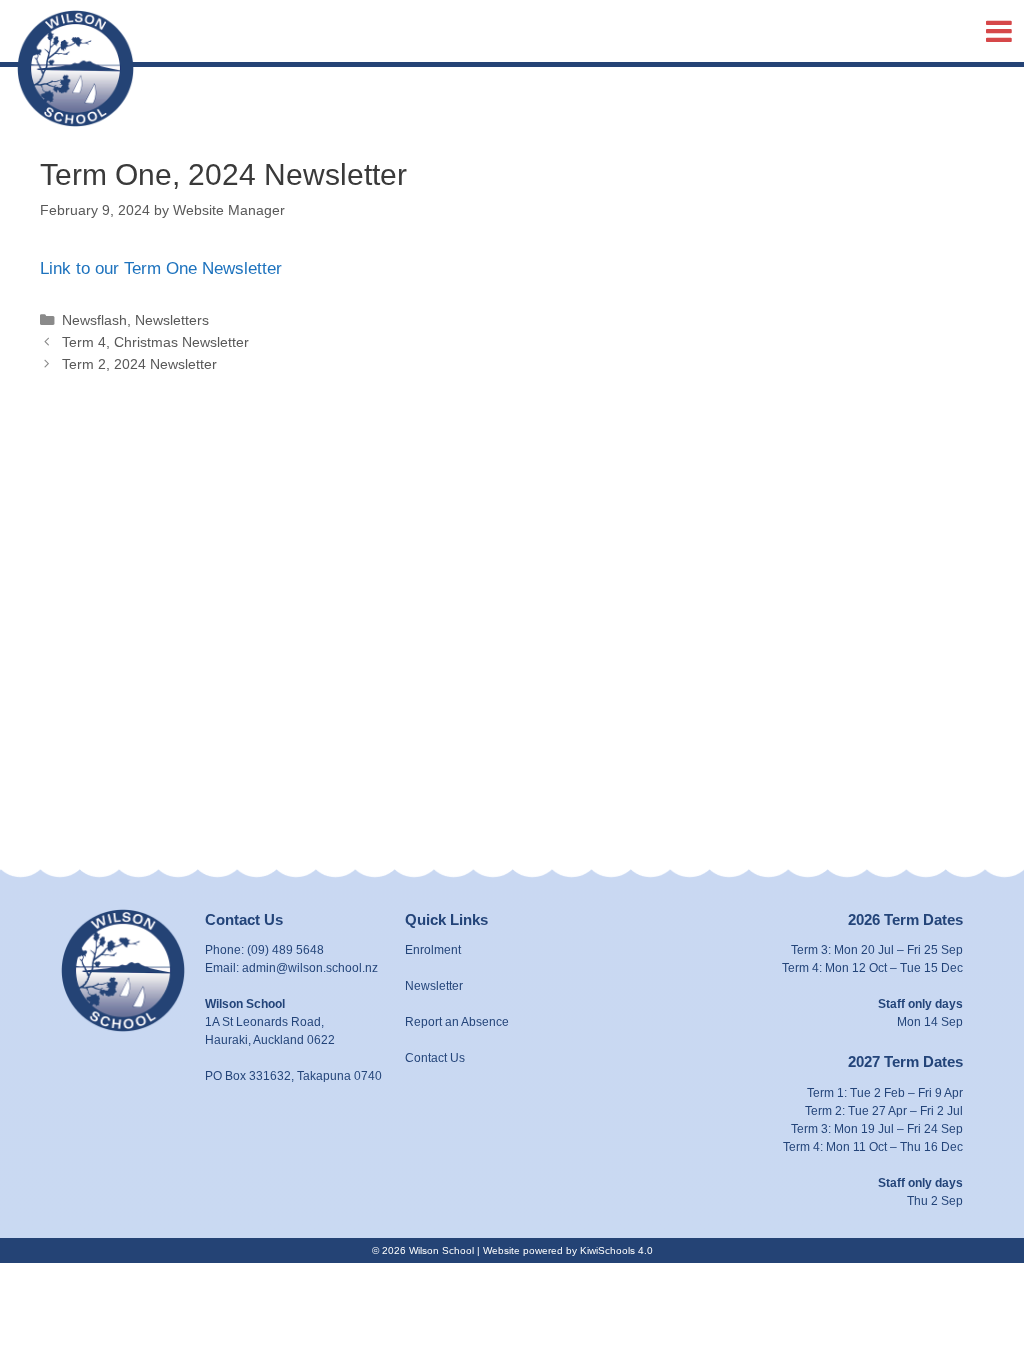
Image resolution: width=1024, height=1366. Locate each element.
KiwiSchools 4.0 (616, 1250)
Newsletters (172, 320)
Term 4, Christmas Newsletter (155, 342)
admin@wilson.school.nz (310, 968)
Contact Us (435, 1058)
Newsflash (94, 320)
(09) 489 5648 (285, 950)
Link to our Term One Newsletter (161, 268)
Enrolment (433, 950)
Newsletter (434, 986)
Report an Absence (457, 1022)
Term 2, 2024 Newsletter (139, 364)
